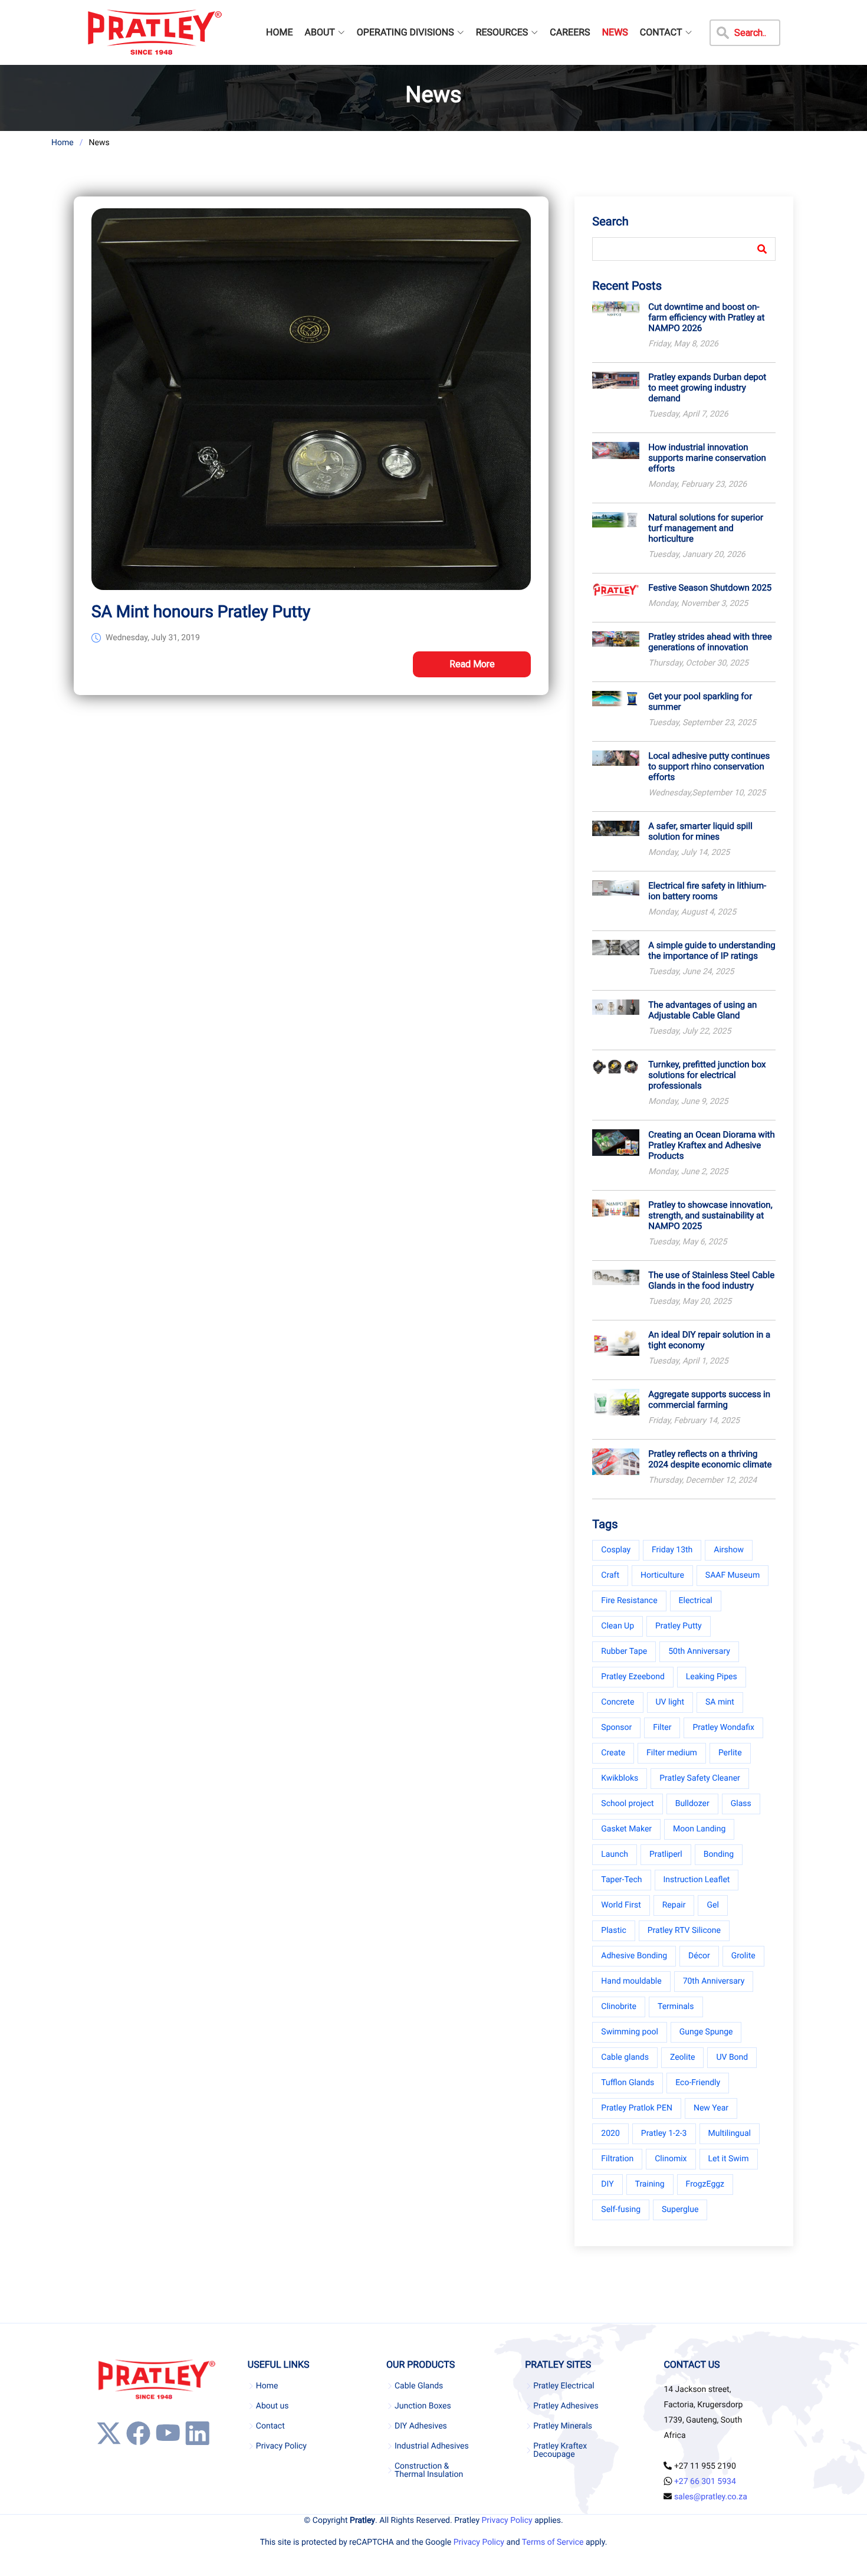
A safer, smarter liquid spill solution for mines (700, 831)
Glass (741, 1804)
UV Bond (732, 2057)
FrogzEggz (705, 2184)
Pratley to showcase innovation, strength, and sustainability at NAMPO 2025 (710, 1215)
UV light (670, 1702)
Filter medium (672, 1753)
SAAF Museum (733, 1575)
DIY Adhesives (421, 2426)
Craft (610, 1575)
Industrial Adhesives (432, 2446)
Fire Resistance (629, 1601)
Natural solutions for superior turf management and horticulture (706, 528)
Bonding (719, 1854)
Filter (662, 1728)
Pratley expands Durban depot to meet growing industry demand (707, 388)
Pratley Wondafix (723, 1728)
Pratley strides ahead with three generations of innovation (710, 642)
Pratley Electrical (564, 2386)
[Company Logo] (154, 32)
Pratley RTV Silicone (684, 1931)
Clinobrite (619, 2007)
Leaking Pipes (712, 1677)
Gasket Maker (626, 1829)
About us (272, 2406)
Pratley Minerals (563, 2426)
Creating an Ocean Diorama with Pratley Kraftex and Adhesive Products (711, 1145)
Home (63, 143)
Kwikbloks (620, 1778)
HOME (279, 32)
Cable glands (625, 2057)
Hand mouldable (631, 1981)
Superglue (680, 2210)
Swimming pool (630, 2032)
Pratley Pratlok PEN (637, 2108)
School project (627, 1804)
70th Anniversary (714, 1981)
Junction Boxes (423, 2406)
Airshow (729, 1550)
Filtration (617, 2159)
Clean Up (618, 1626)
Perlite (730, 1753)
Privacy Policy (281, 2446)
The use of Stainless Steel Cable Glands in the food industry (711, 1280)
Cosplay (616, 1550)
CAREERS (570, 32)
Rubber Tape (624, 1651)
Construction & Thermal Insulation (429, 2470)
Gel (712, 1905)
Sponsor (616, 1728)
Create (613, 1753)
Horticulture (662, 1575)
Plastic (613, 1931)
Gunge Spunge (706, 2032)
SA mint (720, 1702)
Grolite (743, 1956)
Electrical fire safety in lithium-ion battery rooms (707, 891)
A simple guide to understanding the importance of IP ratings (712, 951)
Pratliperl (666, 1854)
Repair (674, 1905)
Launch (615, 1854)
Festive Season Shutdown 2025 (710, 588)
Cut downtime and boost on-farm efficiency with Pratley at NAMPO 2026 (706, 317)
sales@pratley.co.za (711, 2497)
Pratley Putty (679, 1626)
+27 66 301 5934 (705, 2482)
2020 (610, 2133)
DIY (607, 2184)
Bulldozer (692, 1804)
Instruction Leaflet (697, 1880)
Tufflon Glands (628, 2083)
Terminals (676, 2007)
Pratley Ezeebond (633, 1677)
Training (650, 2184)
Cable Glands (419, 2386)
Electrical (696, 1601)
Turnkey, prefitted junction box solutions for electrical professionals (707, 1075)
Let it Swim (729, 2159)
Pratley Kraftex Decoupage (560, 2450)
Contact (270, 2426)
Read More (472, 664)
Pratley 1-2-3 (664, 2133)
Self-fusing (621, 2210)
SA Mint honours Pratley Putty (201, 612)
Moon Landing (699, 1829)
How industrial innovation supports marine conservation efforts (707, 458)
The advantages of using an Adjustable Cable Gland (702, 1010)
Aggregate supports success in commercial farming (709, 1400)
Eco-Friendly (698, 2083)
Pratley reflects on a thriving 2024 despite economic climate (710, 1459)
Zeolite (682, 2057)
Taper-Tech (621, 1880)
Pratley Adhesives (566, 2406)
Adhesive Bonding (634, 1956)
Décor (699, 1956)
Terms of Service (553, 2542)
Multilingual (730, 2133)
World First (621, 1905)
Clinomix (671, 2159)
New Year (711, 2108)
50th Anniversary (699, 1651)
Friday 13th (672, 1550)
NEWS (615, 32)
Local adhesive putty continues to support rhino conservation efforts (709, 766)
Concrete (618, 1702)
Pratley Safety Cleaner (700, 1778)
